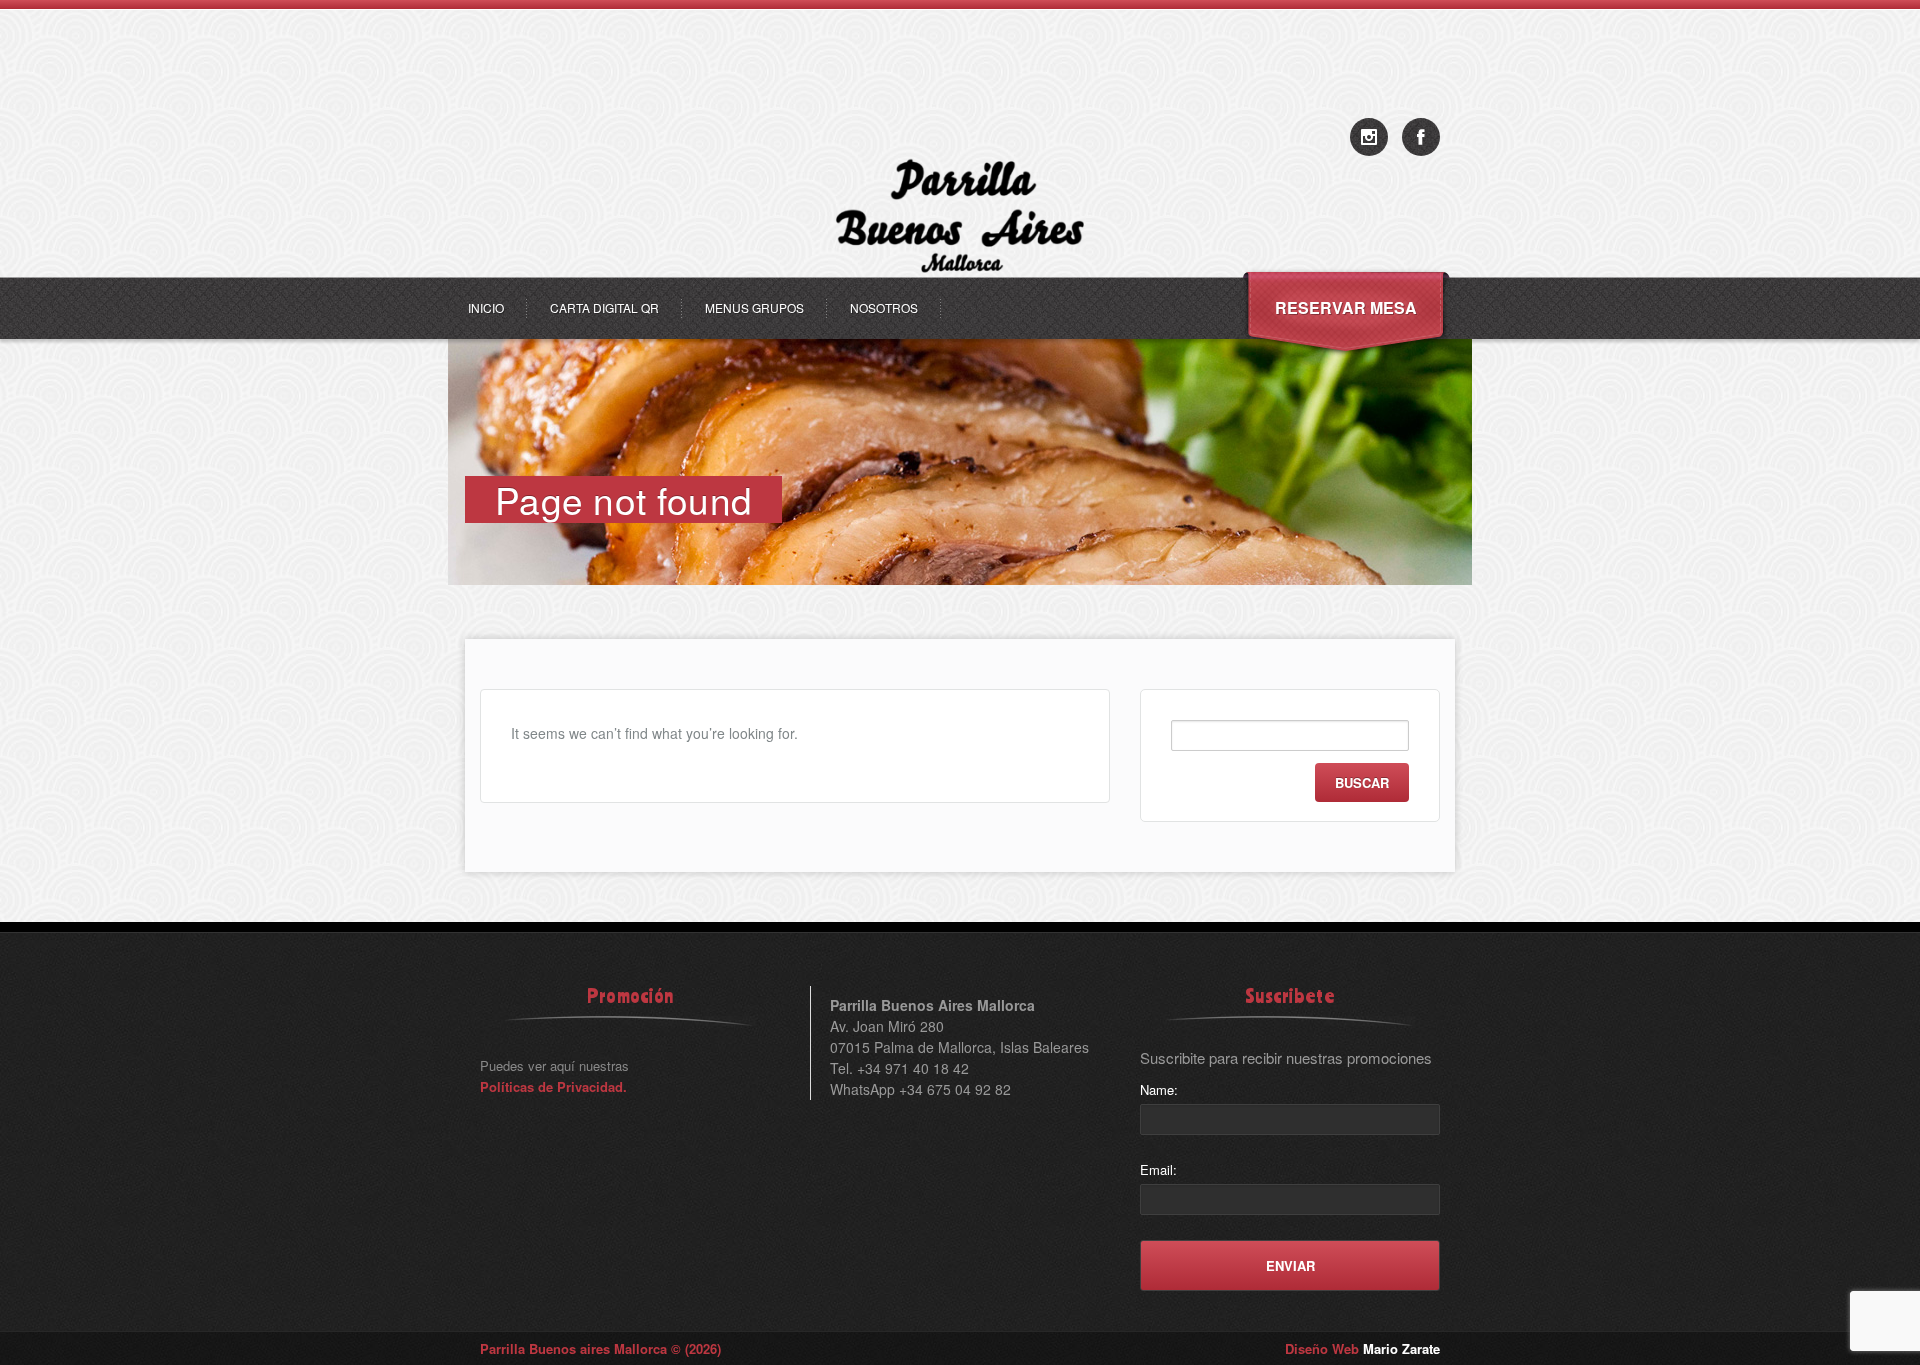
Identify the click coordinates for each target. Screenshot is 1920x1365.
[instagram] (1369, 137)
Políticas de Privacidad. (553, 1086)
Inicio (486, 307)
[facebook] (1421, 137)
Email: (1158, 1169)
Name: (1159, 1089)
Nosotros (884, 307)
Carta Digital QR (604, 307)
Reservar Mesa (1346, 307)
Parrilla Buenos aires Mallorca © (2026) (600, 1348)
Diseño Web (1362, 1348)
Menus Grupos (754, 307)
